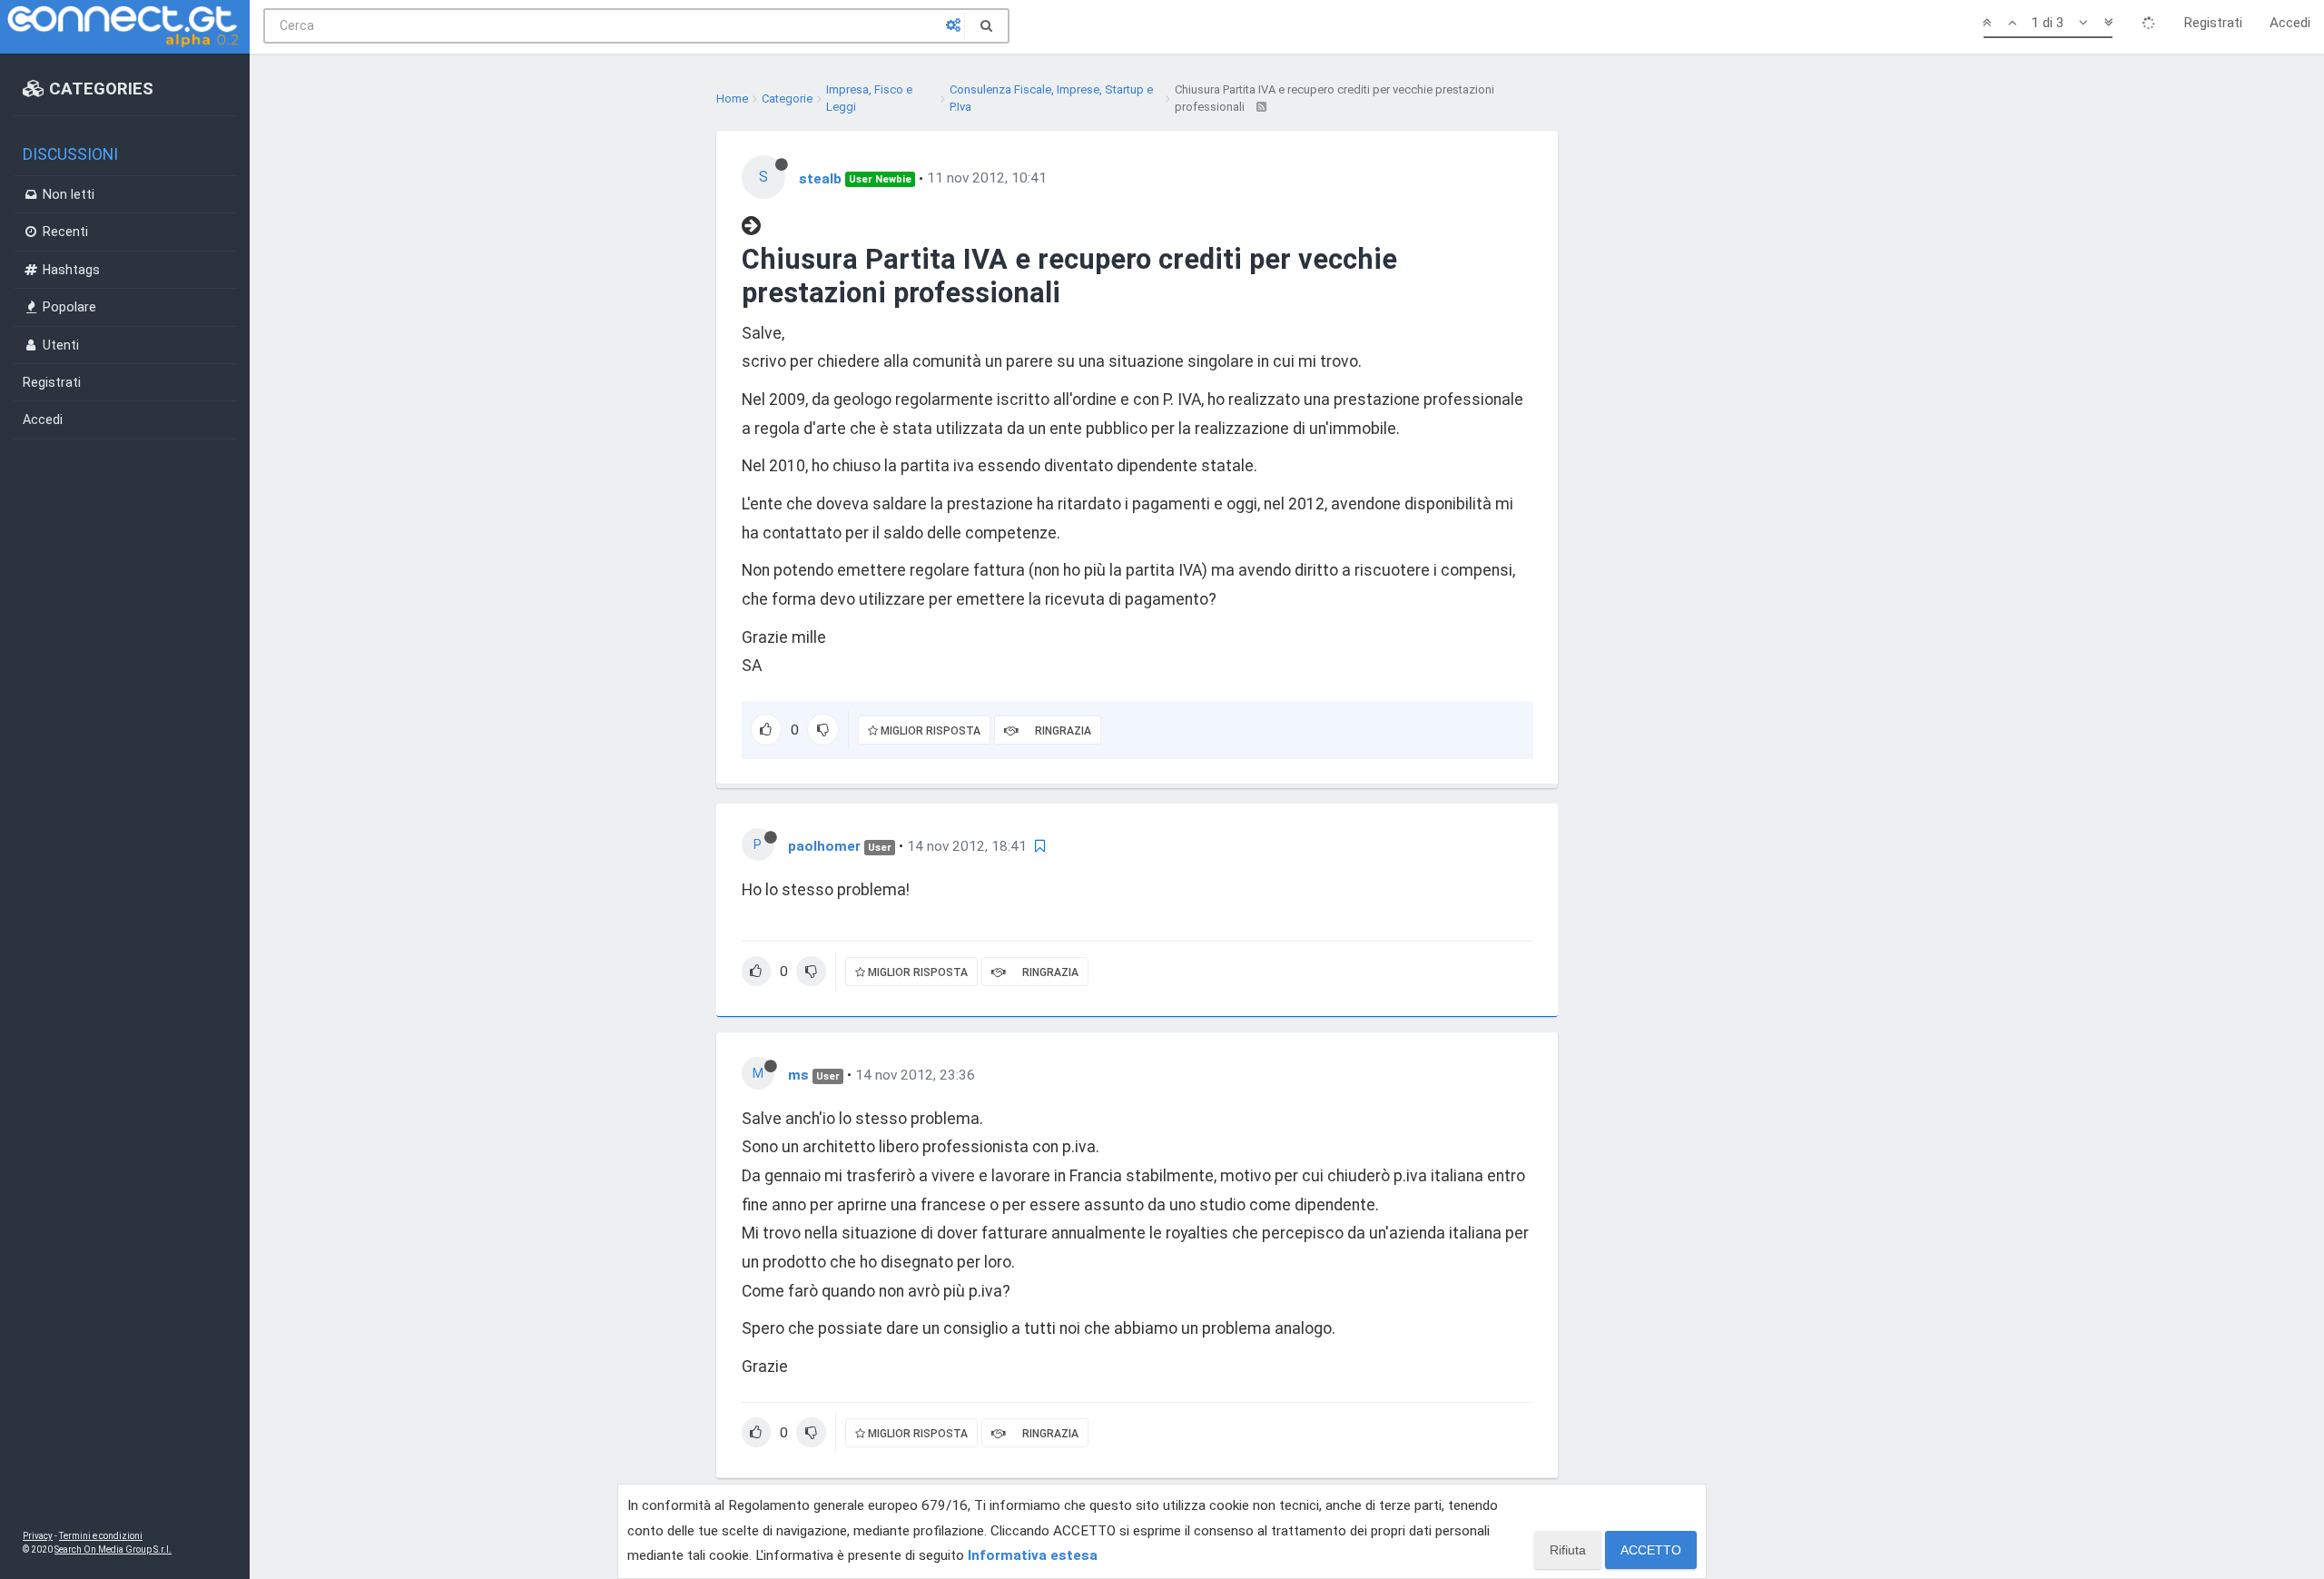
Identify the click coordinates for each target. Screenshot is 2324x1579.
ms (798, 1075)
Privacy (38, 1536)
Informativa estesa (1033, 1555)
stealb (820, 178)
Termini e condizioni (101, 1536)
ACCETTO (1651, 1550)
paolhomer (824, 846)
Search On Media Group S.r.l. (113, 1549)
